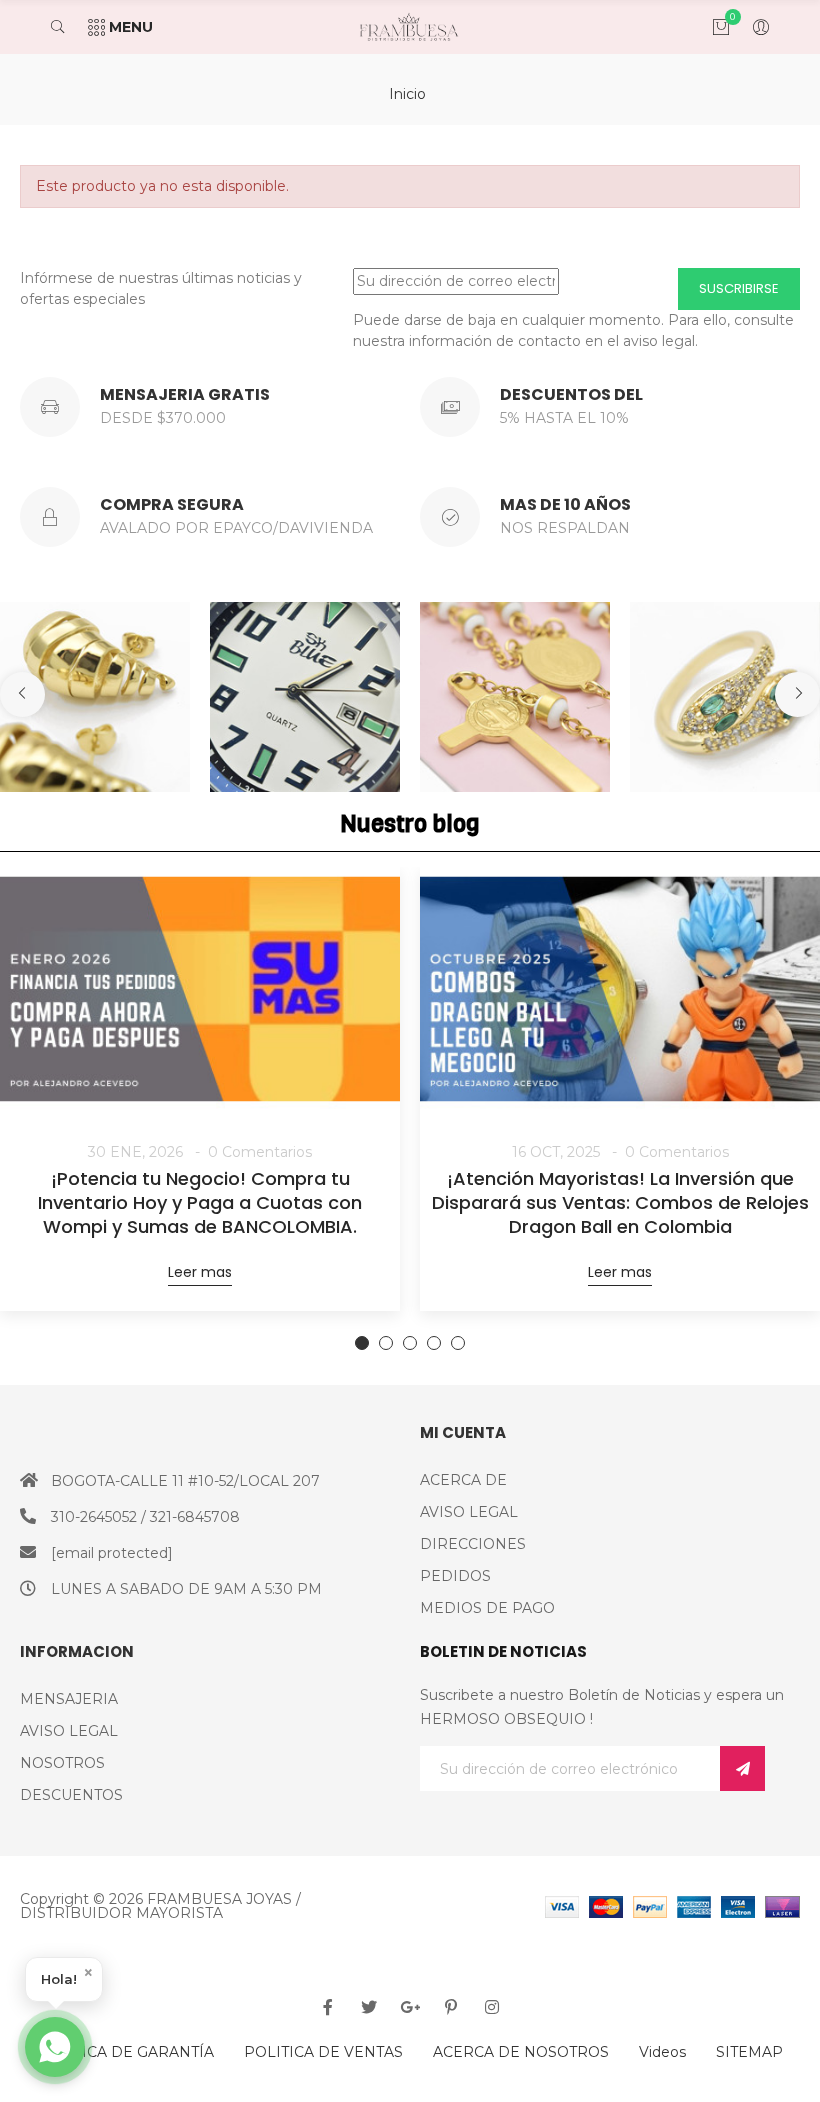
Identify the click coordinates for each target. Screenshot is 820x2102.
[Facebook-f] (328, 2007)
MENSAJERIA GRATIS (185, 394)
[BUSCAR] (67, 27)
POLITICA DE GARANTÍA (125, 2052)
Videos (662, 2052)
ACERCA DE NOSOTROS (521, 2052)
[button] (22, 694)
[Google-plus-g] (410, 2007)
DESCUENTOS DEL (571, 394)
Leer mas (200, 1272)
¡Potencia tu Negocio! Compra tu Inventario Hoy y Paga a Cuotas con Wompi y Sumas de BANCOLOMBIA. (200, 1203)
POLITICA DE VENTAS (323, 2052)
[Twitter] (369, 2007)
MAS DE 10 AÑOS (565, 504)
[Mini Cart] (711, 27)
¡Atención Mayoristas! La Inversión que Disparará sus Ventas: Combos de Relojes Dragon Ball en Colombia (620, 1203)
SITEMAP (749, 2052)
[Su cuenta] (751, 27)
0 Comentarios (260, 1152)
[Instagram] (492, 2007)
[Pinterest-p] (451, 2007)
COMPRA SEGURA (172, 504)
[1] (742, 1768)
